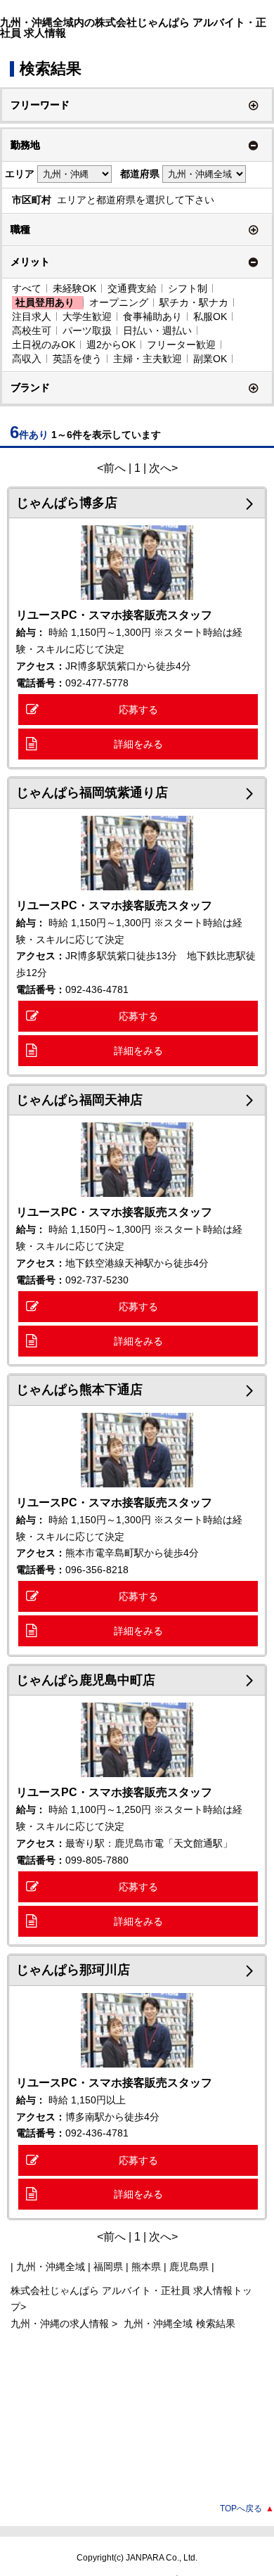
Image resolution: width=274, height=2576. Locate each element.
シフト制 (188, 288)
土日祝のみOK (44, 345)
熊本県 (146, 2267)
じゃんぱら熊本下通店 (79, 1390)
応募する (138, 710)
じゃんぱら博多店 (67, 503)
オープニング (119, 302)
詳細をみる (138, 744)
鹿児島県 (189, 2267)
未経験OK (74, 288)
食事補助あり (152, 316)
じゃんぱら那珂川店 (73, 1970)
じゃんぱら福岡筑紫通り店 (92, 793)
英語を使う (77, 359)
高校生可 (32, 331)
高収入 (27, 359)
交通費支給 (132, 288)
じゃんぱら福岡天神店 (79, 1100)
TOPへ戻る (247, 2508)
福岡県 (108, 2267)
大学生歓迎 (87, 316)
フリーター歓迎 (181, 345)
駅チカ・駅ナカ (194, 302)
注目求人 (32, 316)
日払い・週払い (157, 331)
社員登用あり (45, 302)
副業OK (210, 359)
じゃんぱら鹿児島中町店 (86, 1680)
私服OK (210, 316)
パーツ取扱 (87, 331)
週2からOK (111, 345)
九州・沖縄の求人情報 (61, 2324)
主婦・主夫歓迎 (148, 359)
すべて (27, 288)
